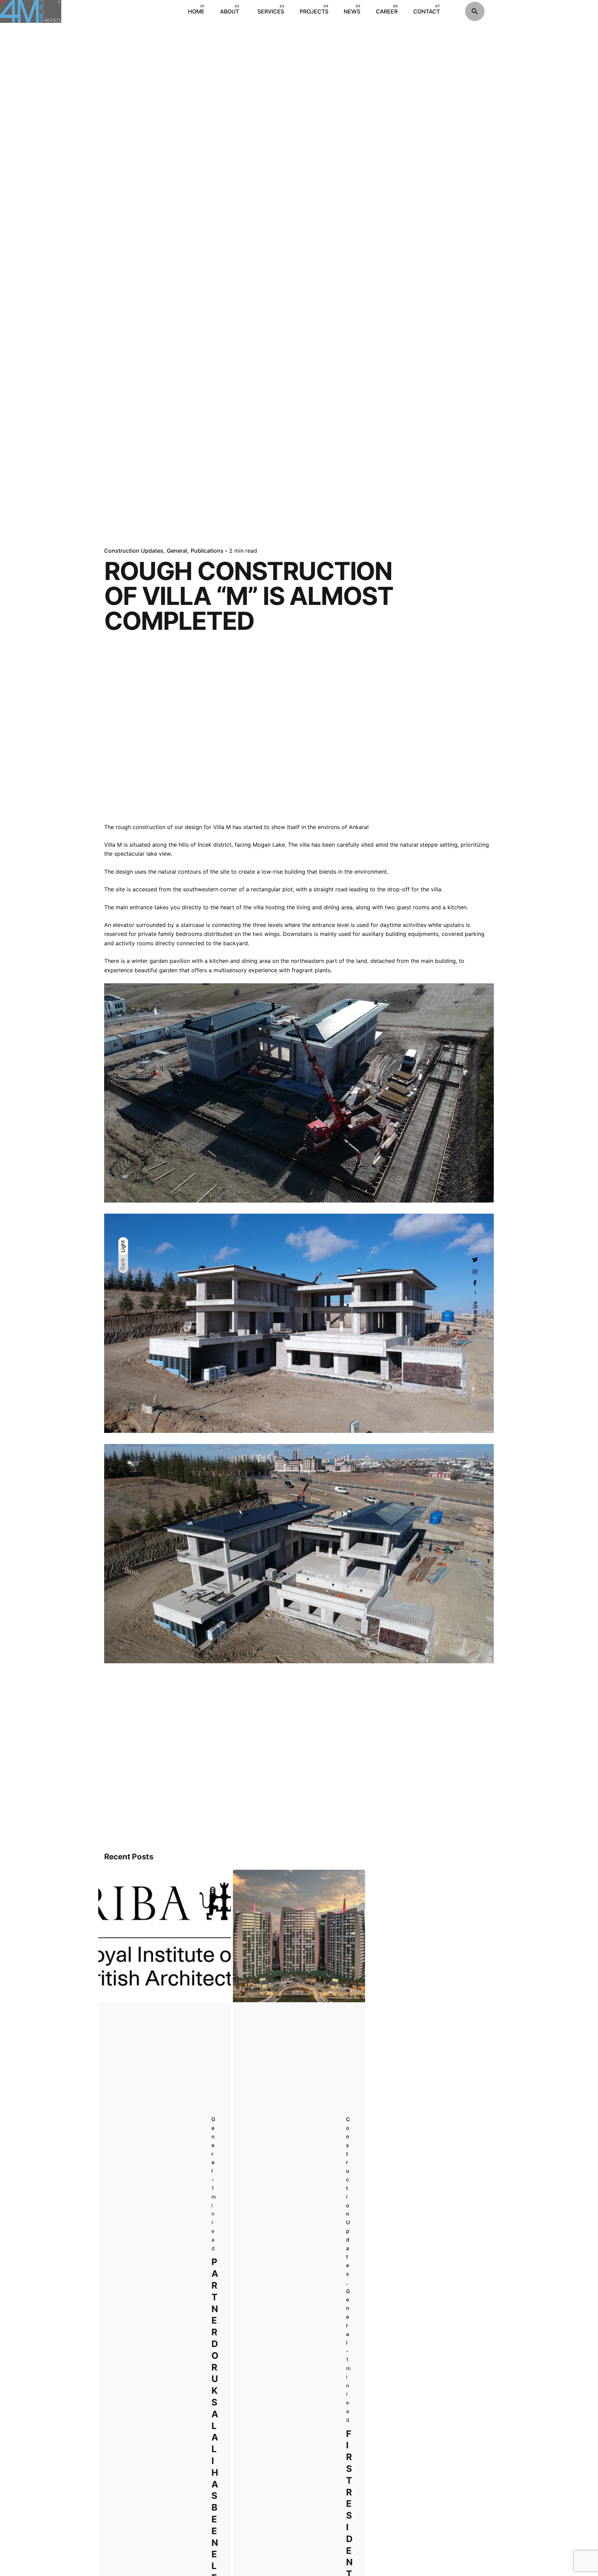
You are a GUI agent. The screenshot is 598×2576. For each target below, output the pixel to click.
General (177, 551)
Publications (207, 551)
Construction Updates (134, 551)
